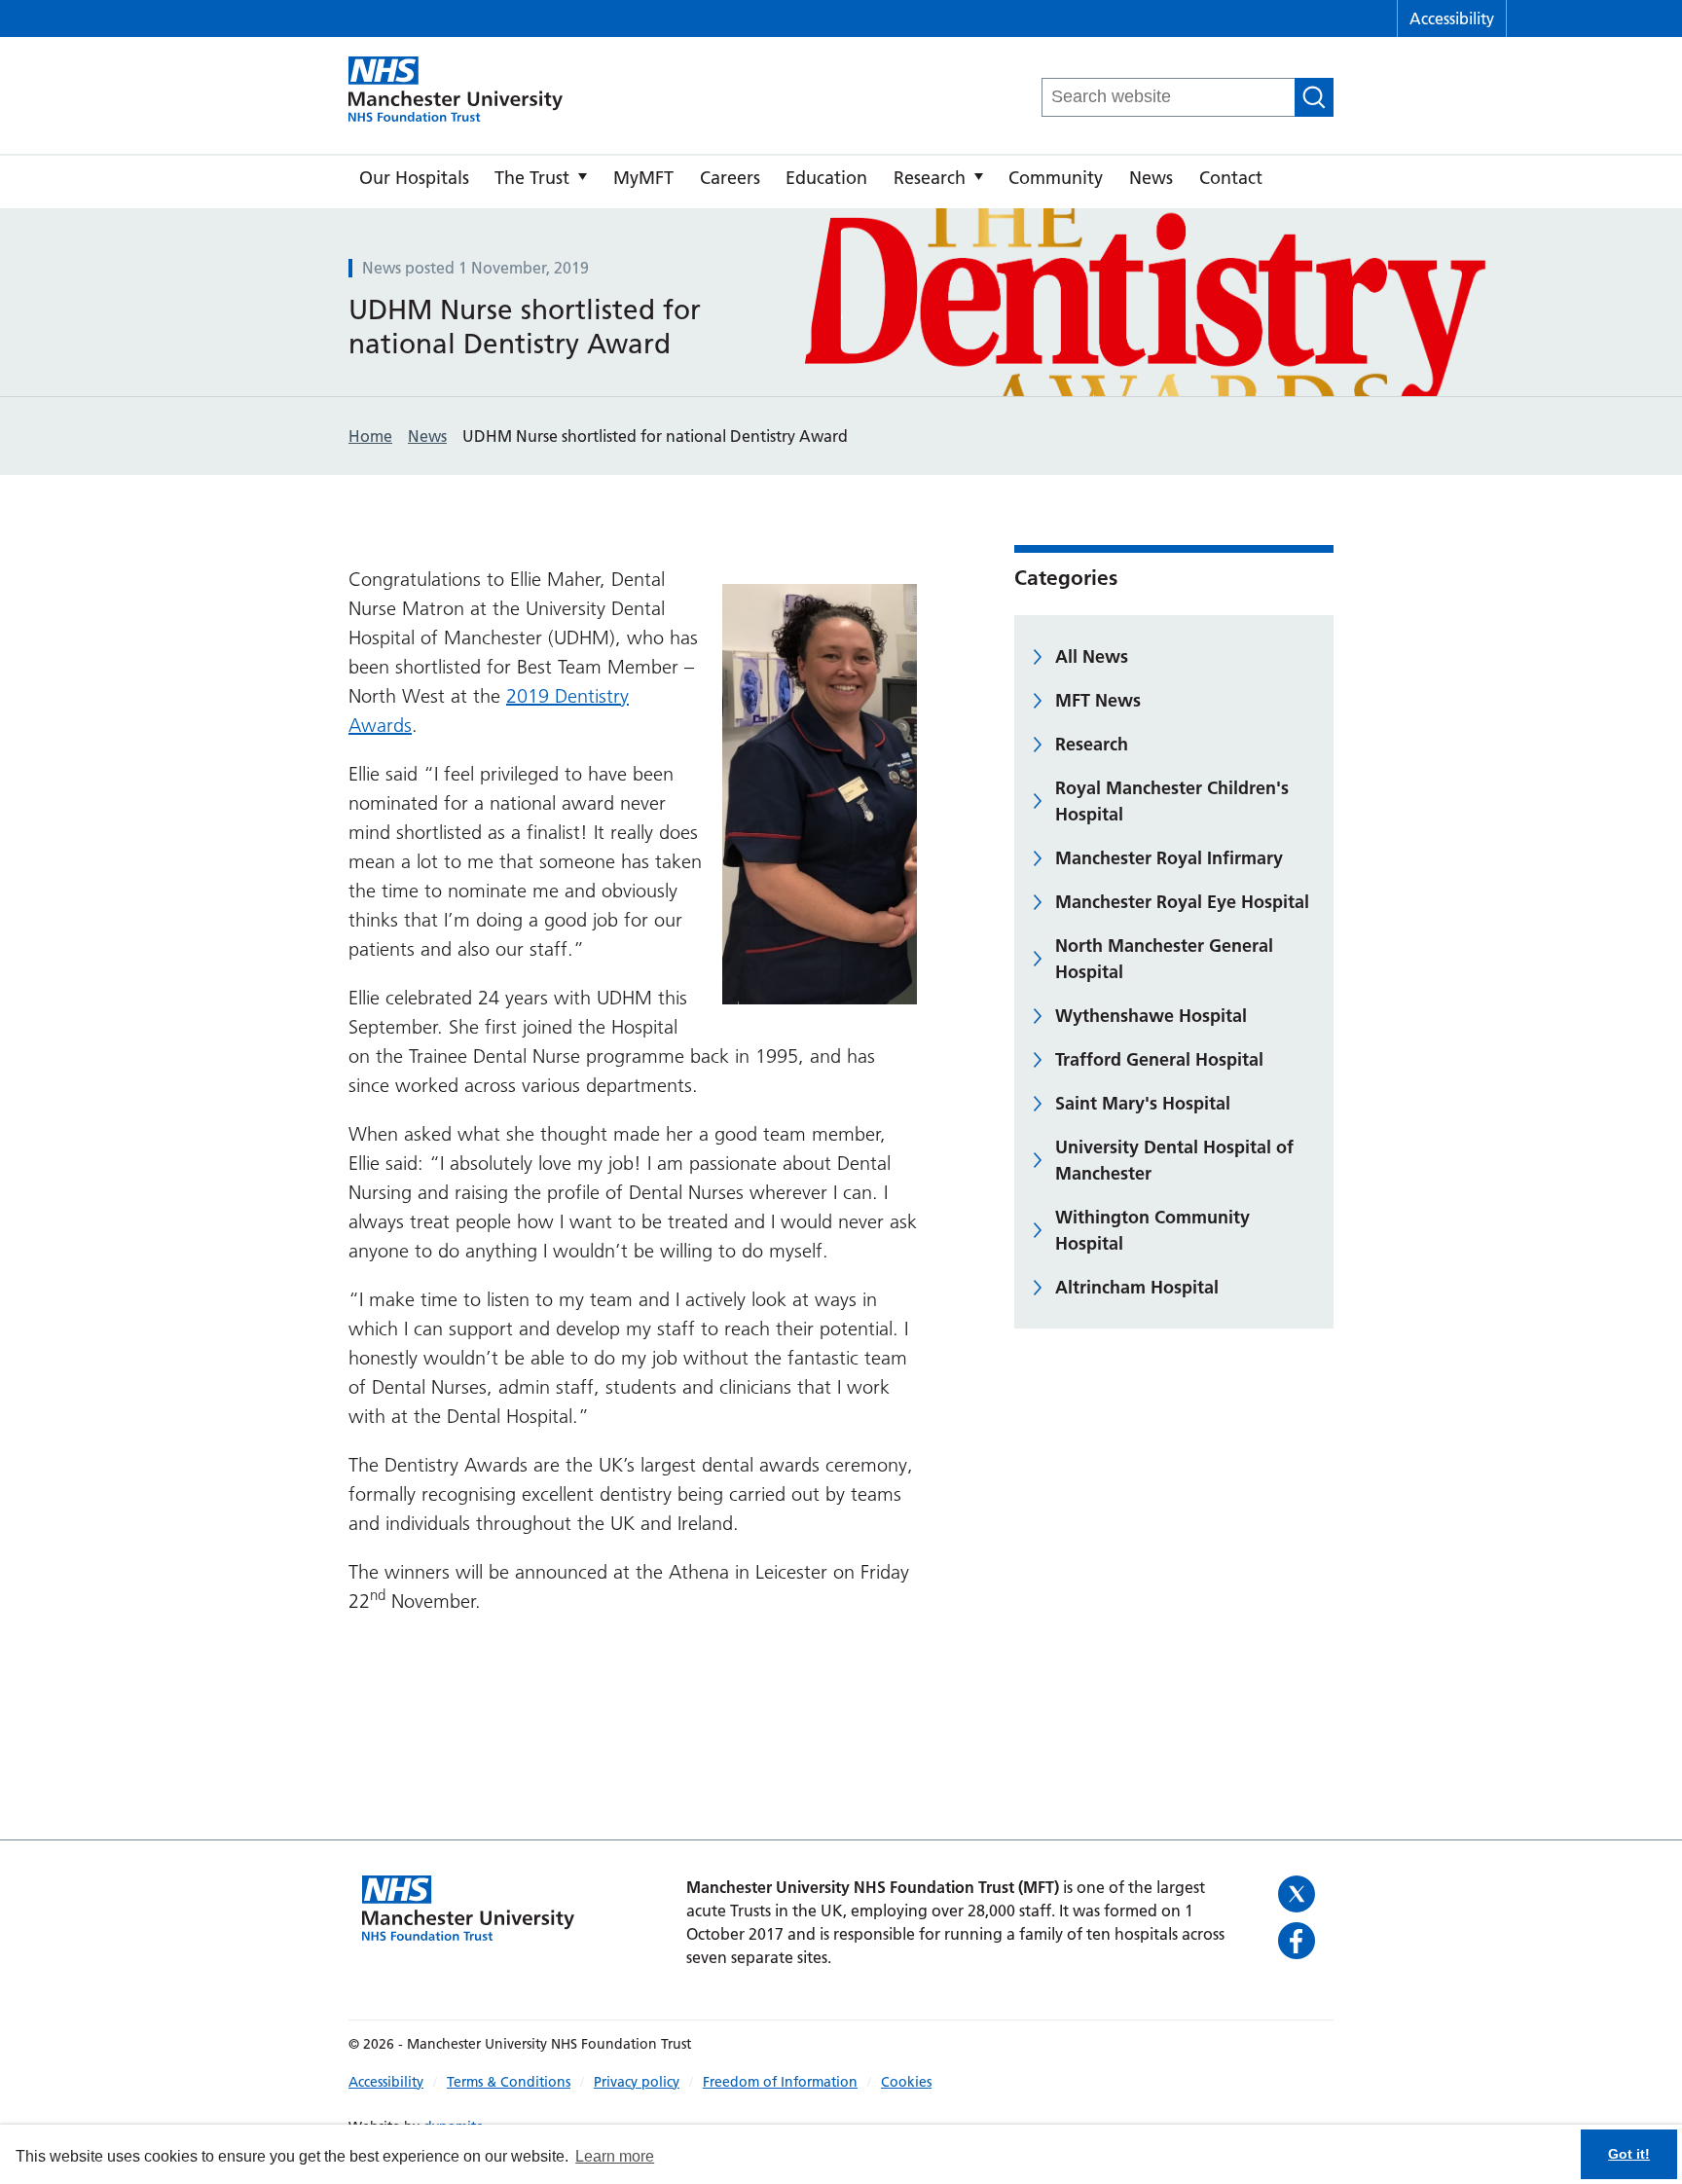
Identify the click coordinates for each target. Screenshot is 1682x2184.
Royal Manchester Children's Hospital (1172, 801)
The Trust (532, 178)
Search (1314, 97)
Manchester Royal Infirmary (1169, 858)
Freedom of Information (780, 2082)
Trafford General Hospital (1159, 1059)
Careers (730, 178)
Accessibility (1452, 18)
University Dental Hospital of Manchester (1174, 1160)
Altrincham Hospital (1137, 1287)
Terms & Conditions (509, 2082)
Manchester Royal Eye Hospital (1182, 902)
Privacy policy (637, 2082)
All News (1092, 656)
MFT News (1098, 700)
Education (826, 178)
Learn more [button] (615, 2156)
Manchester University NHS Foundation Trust (456, 91)
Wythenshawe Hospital (1151, 1016)
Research (930, 178)
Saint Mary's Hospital (1143, 1103)
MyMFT (643, 178)
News (1151, 178)
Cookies (906, 2082)
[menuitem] (414, 182)
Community (1056, 178)
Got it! (1629, 2154)
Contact (1231, 178)
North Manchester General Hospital (1164, 959)
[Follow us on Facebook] (1299, 1941)
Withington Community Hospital (1152, 1230)
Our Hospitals (414, 178)
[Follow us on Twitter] (1299, 1894)
